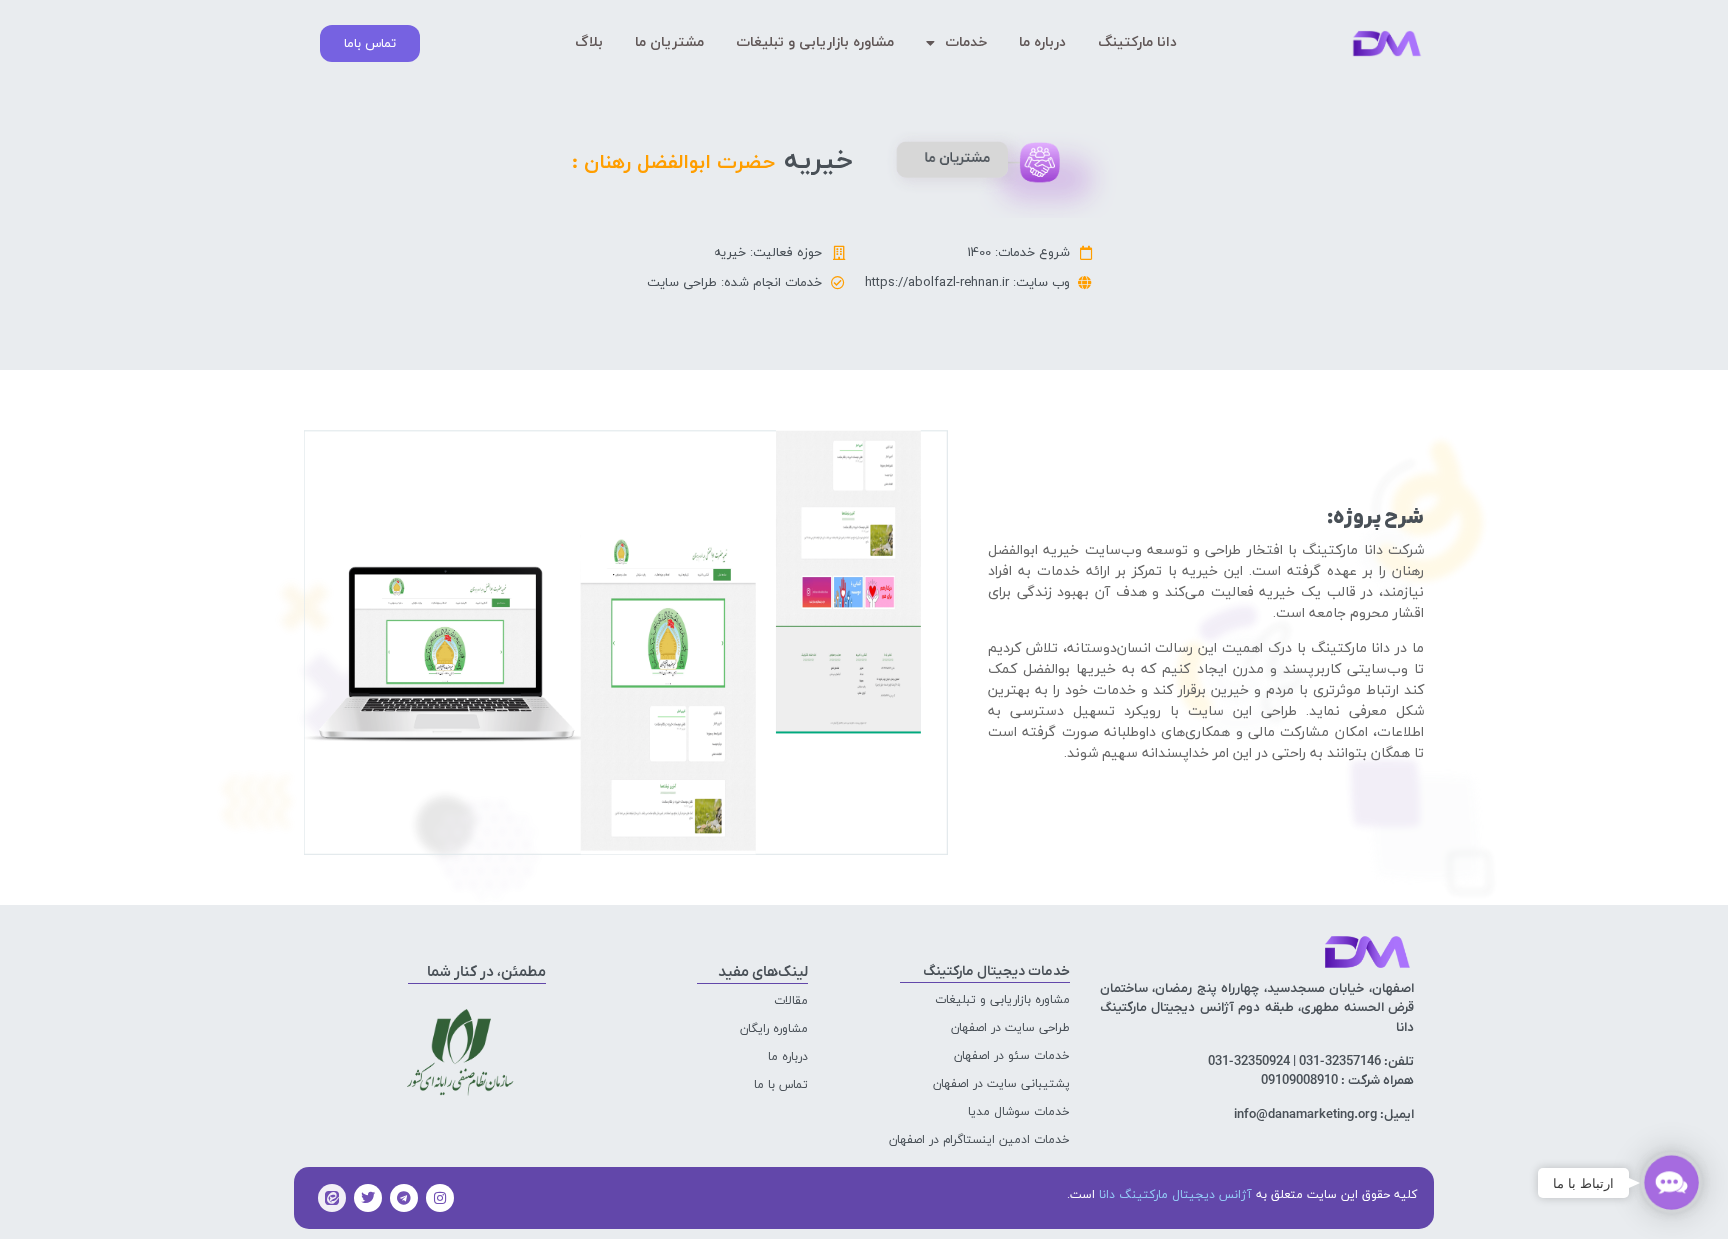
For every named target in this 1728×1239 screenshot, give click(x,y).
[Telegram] (404, 1198)
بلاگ (589, 42)
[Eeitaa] (332, 1198)
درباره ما (1042, 42)
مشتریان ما (669, 42)
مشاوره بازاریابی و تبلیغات (815, 42)
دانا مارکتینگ (1137, 42)
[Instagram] (440, 1198)
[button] (1671, 1182)
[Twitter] (368, 1198)
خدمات (966, 42)
